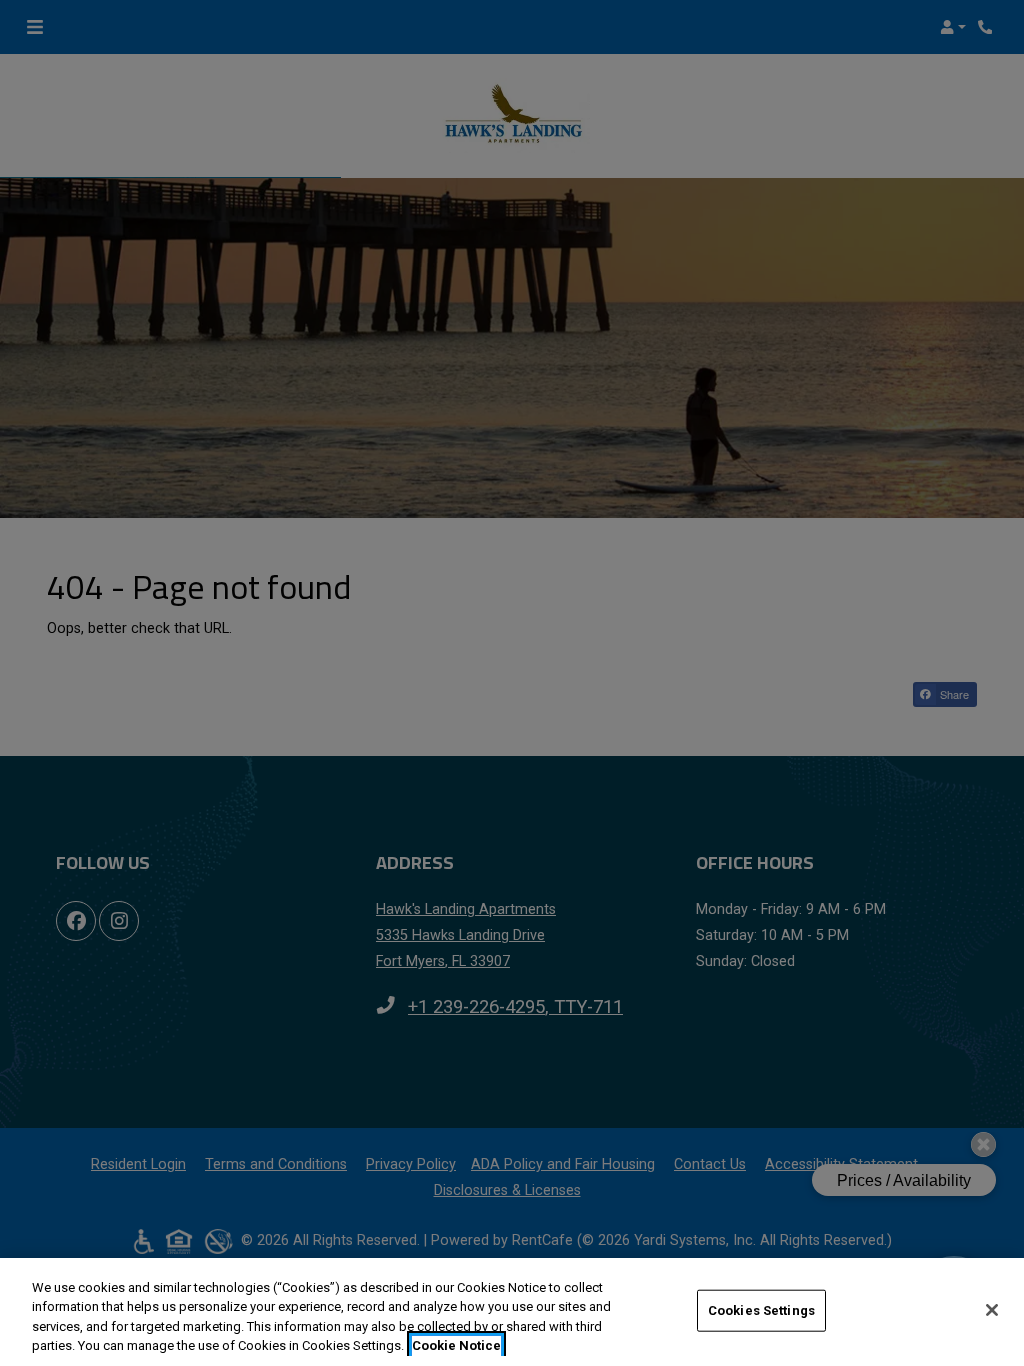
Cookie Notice (456, 1345)
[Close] (992, 1310)
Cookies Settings (761, 1310)
